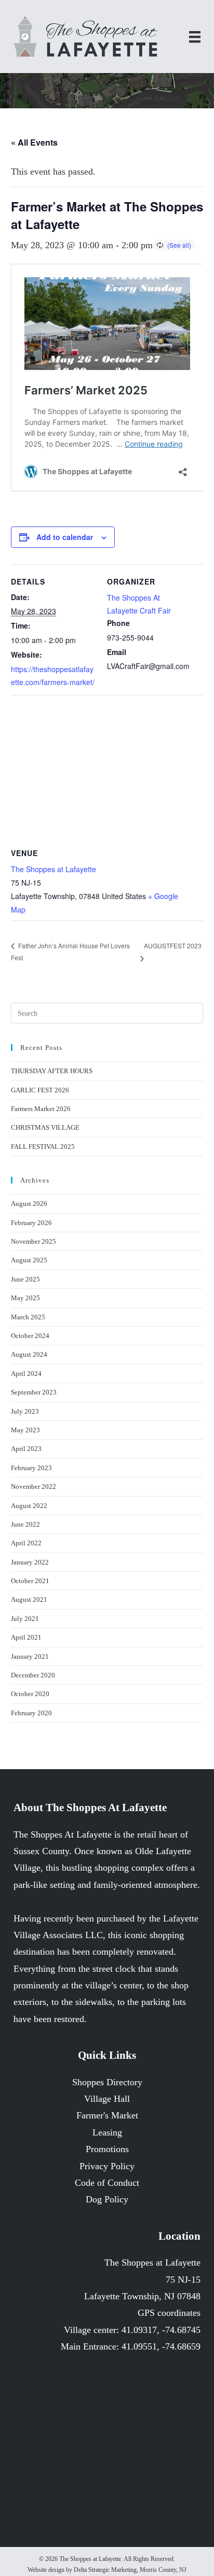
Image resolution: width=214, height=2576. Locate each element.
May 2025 (25, 1298)
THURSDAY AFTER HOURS (52, 1071)
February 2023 (31, 1468)
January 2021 (30, 1656)
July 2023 (25, 1411)
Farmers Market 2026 (41, 1109)
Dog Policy (107, 2199)
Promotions (107, 2149)
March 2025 (28, 1317)
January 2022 (30, 1562)
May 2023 (25, 1430)
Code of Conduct (107, 2183)
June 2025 (25, 1279)
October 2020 (30, 1694)
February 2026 (31, 1223)
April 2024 (26, 1374)
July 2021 (25, 1619)
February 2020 (31, 1713)
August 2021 (29, 1599)
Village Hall (107, 2099)
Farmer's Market (107, 2115)
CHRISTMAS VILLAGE (45, 1127)
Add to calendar (65, 537)
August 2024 (29, 1354)
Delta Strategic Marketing (105, 2570)
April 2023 (26, 1449)
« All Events (34, 142)
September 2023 (34, 1392)
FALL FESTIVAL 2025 (43, 1147)
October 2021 (30, 1581)
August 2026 (29, 1204)
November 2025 (34, 1241)
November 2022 (34, 1486)
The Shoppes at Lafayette (53, 869)
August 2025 (29, 1260)
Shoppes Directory (107, 2082)
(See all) (179, 245)
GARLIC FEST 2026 (40, 1090)
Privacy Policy (107, 2166)
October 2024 (30, 1336)
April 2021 (26, 1637)
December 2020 (33, 1675)
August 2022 (29, 1506)
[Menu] (195, 37)
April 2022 (26, 1543)
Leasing (107, 2132)
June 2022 (25, 1524)
